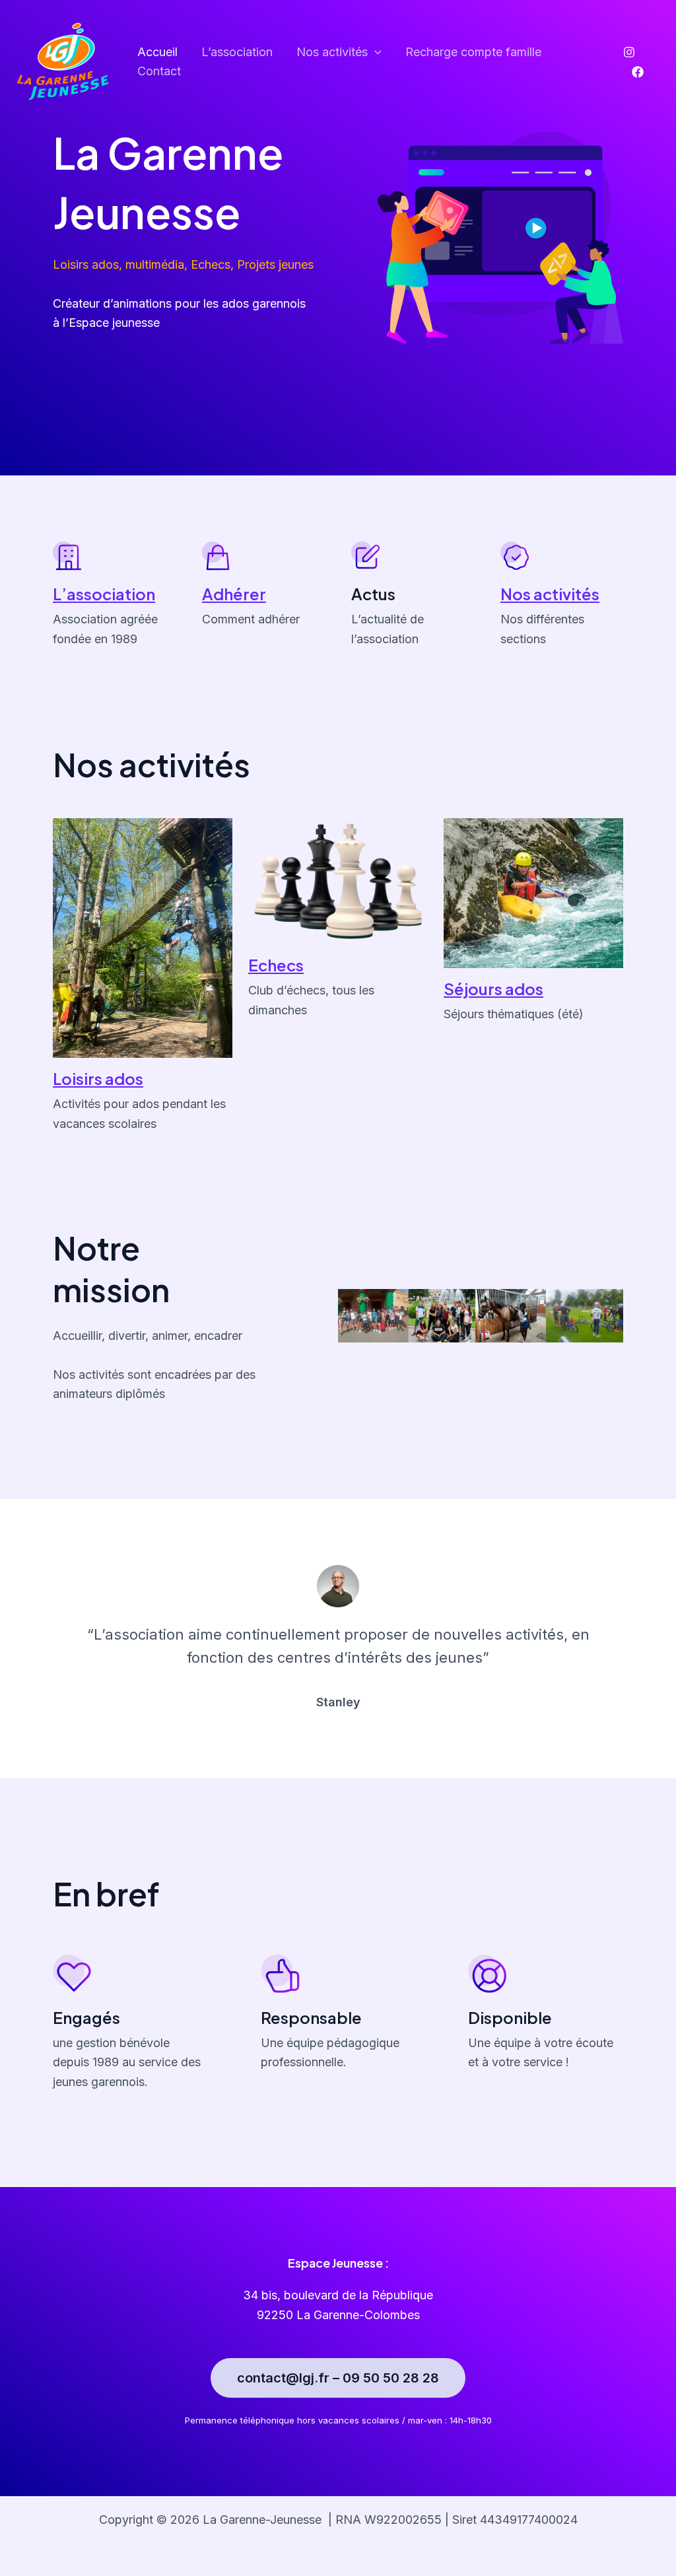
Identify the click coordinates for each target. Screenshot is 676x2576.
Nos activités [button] (332, 52)
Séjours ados (493, 989)
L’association (237, 52)
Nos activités (550, 594)
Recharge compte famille (473, 52)
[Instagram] (629, 52)
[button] (375, 52)
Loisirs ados (98, 1078)
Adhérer (234, 594)
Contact (159, 71)
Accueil (157, 52)
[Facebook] (638, 72)
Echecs (276, 965)
